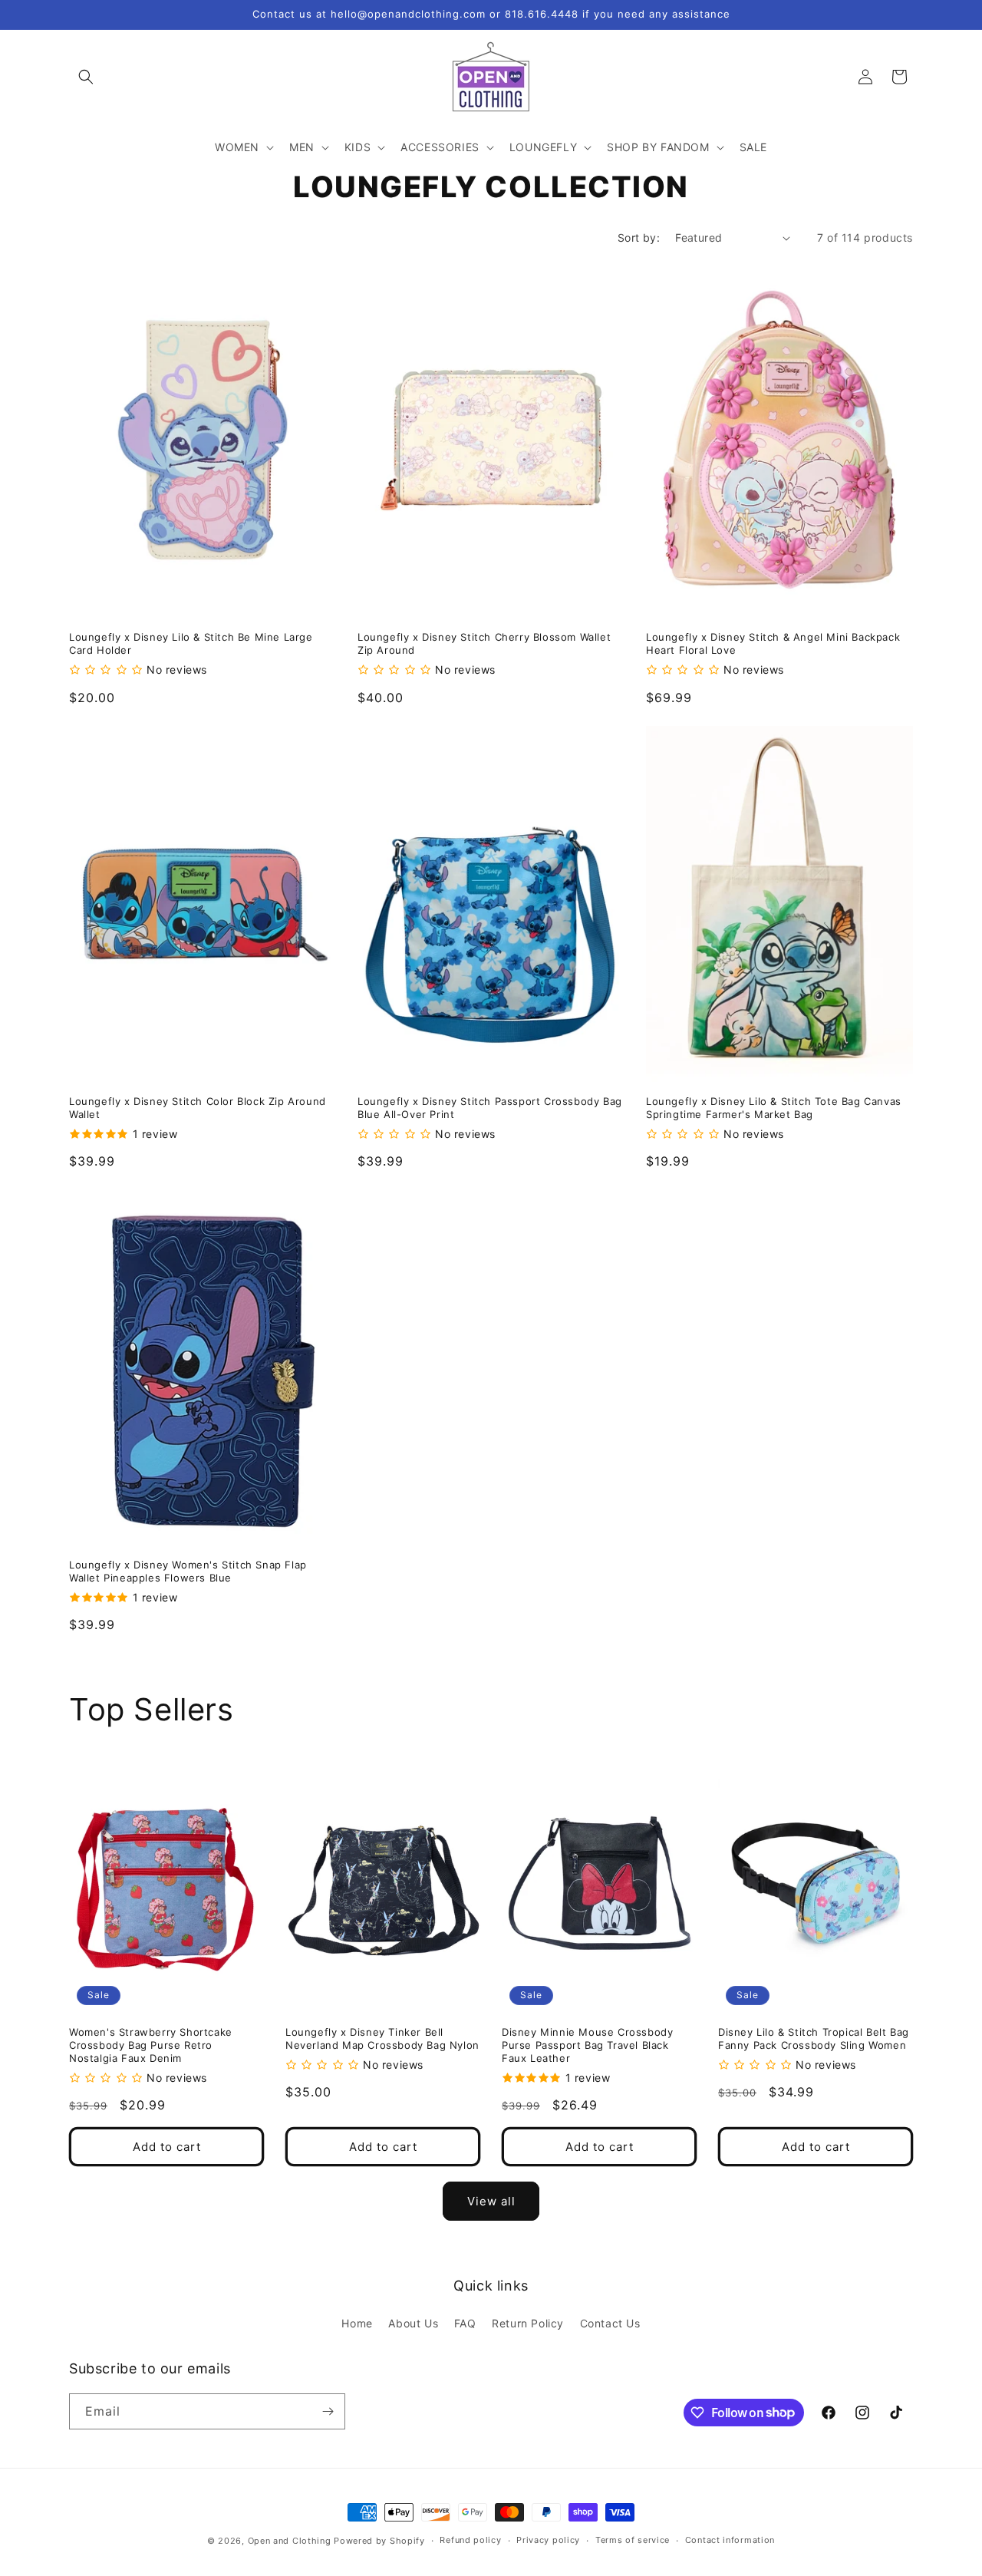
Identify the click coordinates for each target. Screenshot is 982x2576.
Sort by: (639, 237)
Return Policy (528, 2323)
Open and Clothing (290, 2541)
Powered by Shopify (379, 2541)
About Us (413, 2323)
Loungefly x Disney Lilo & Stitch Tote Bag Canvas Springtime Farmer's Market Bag (774, 1108)
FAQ (465, 2323)
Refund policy (470, 2540)
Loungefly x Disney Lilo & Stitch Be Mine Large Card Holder (191, 643)
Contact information (730, 2540)
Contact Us (610, 2323)
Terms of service (633, 2540)
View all (491, 2201)
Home (357, 2323)
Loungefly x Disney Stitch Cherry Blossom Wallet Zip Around (484, 643)
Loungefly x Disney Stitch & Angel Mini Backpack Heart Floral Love (773, 643)
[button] (86, 77)
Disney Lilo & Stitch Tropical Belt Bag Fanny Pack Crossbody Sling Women (814, 2038)
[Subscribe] (328, 2411)
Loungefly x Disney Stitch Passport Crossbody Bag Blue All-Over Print (490, 1108)
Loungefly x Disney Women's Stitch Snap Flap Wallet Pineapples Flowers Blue (188, 1571)
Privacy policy (548, 2540)
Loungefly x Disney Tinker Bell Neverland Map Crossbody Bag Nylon (382, 2038)
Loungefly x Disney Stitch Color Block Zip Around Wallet (198, 1108)
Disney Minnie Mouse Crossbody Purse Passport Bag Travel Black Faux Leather (587, 2045)
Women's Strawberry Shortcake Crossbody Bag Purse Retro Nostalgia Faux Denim (151, 2045)
